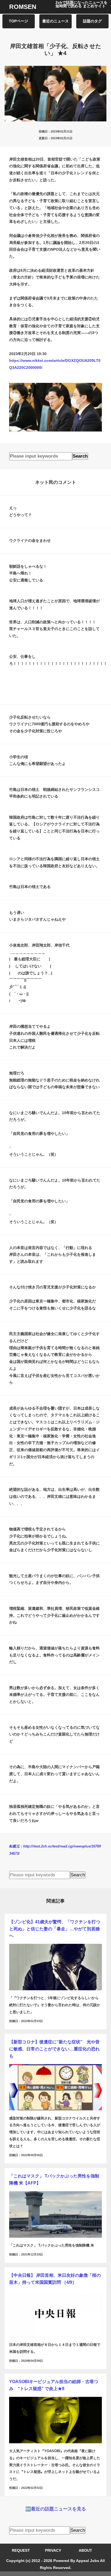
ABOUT (85, 2551)
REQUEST (21, 2551)
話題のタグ (92, 21)
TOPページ (18, 21)
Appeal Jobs (88, 2561)
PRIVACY (53, 2551)
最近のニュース (55, 21)
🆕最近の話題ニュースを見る (56, 2509)
